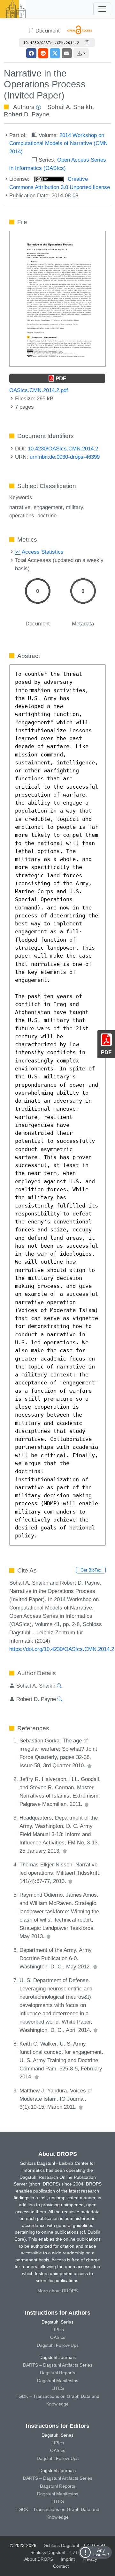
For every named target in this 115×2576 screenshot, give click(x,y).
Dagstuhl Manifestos (58, 2381)
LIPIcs (58, 2330)
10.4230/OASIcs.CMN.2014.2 (63, 449)
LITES (58, 2388)
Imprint (68, 2559)
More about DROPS (57, 2291)
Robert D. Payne (27, 114)
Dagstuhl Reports (57, 2373)
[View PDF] (57, 298)
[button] (81, 53)
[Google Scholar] (89, 1765)
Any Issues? (101, 2552)
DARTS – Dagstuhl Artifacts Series (58, 2365)
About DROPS (39, 2559)
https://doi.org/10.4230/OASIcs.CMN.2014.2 (62, 1649)
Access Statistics (42, 552)
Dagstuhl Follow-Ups (58, 2345)
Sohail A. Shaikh (70, 107)
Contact (61, 2566)
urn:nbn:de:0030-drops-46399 (65, 457)
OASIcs (58, 2337)
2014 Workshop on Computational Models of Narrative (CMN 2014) (58, 143)
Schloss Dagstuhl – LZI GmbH (75, 2545)
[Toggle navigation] (102, 9)
